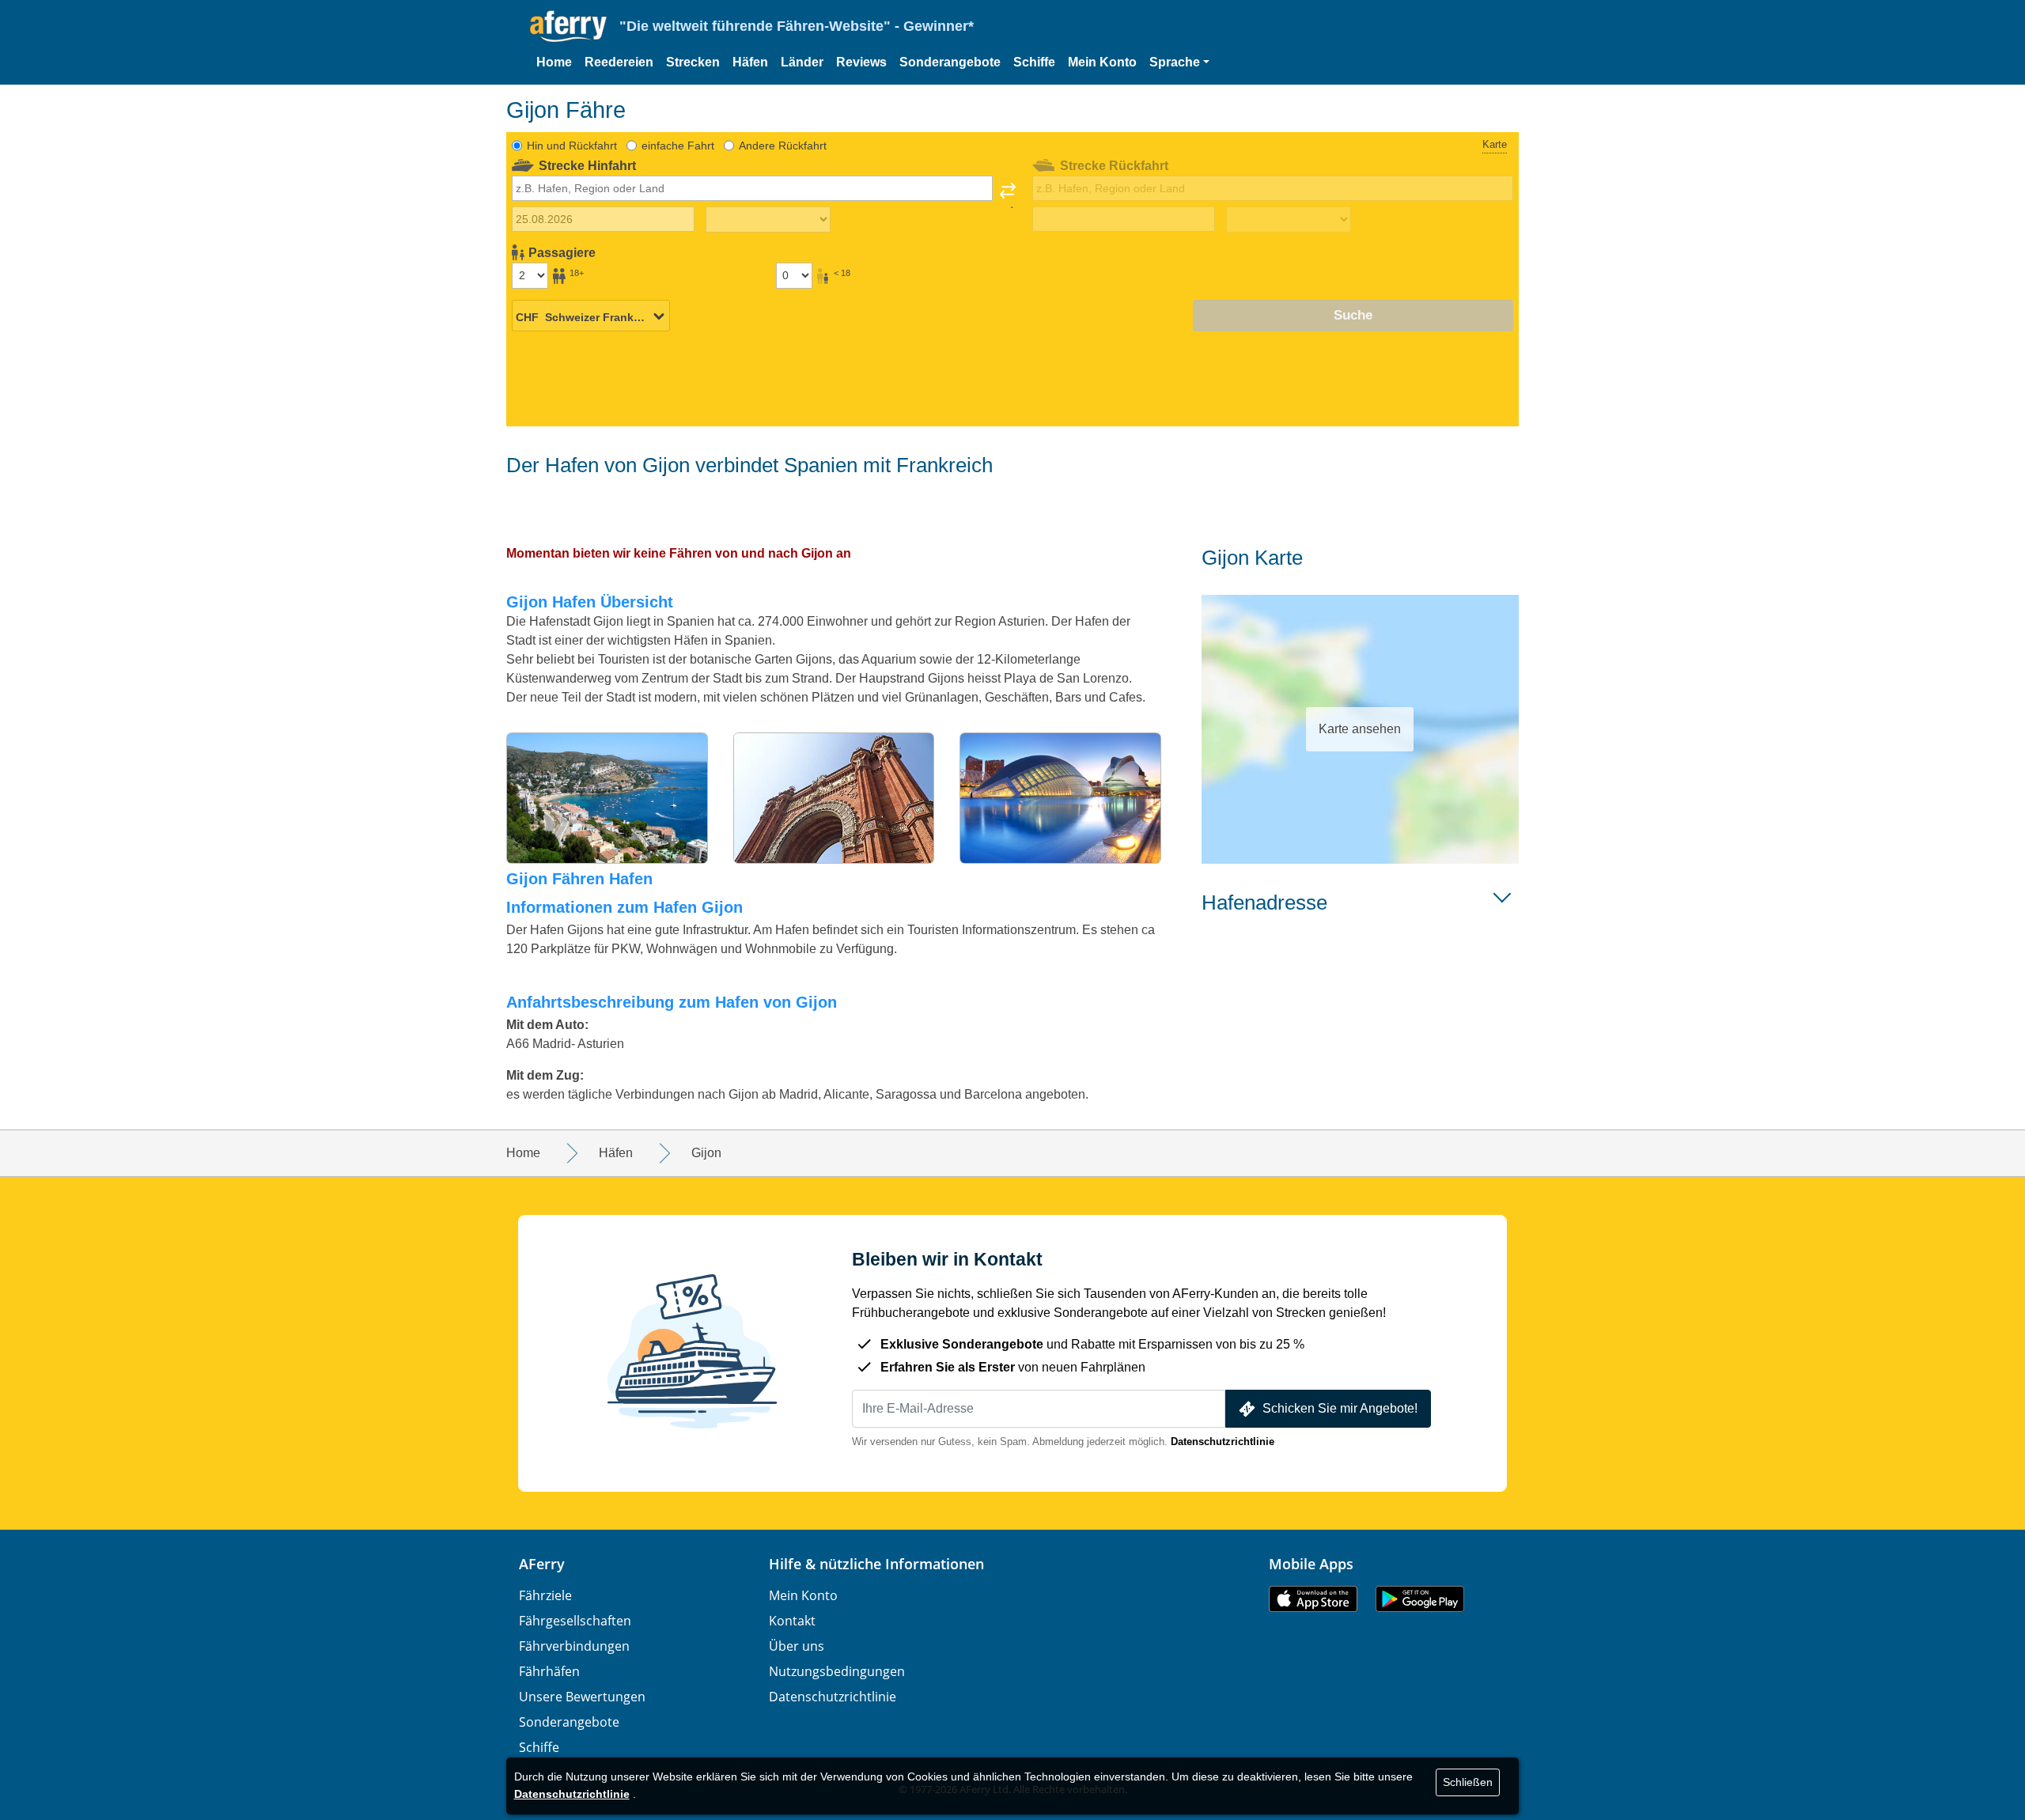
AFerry (542, 1564)
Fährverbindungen (574, 1646)
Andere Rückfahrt (783, 146)
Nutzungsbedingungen (837, 1671)
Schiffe (1034, 62)
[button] (1179, 62)
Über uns (797, 1646)
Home (554, 62)
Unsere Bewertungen (582, 1697)
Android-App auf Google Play (1420, 1599)
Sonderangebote (950, 62)
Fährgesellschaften (575, 1621)
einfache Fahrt (678, 146)
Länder (802, 62)
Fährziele (545, 1595)
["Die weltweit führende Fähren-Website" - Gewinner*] (568, 26)
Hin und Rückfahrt (572, 146)
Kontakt (792, 1621)
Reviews (861, 62)
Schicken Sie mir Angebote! (1340, 1408)
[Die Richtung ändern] (1008, 195)
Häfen (750, 62)
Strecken (693, 62)
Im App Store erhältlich (1313, 1599)
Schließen (1468, 1782)
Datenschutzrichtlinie (1223, 1442)
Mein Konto (1102, 62)
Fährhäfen (549, 1671)
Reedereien (619, 62)
